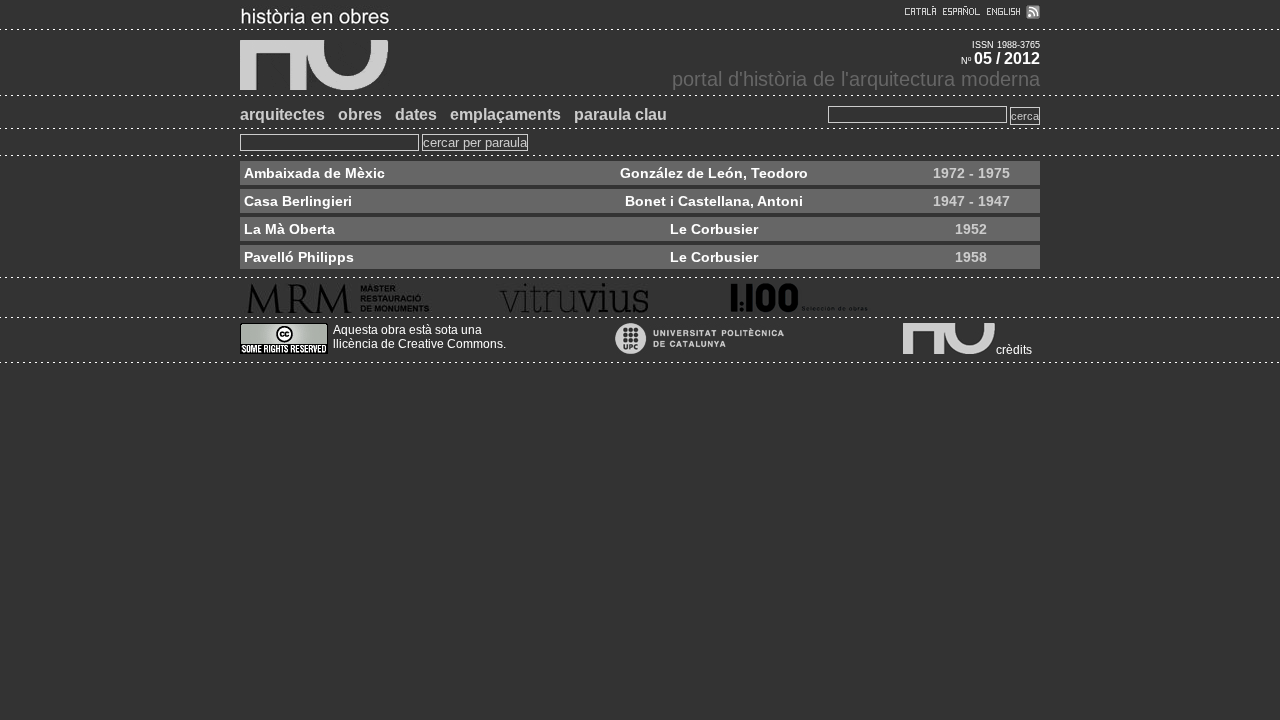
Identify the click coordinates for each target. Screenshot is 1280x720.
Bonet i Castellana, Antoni (714, 201)
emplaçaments (505, 114)
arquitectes (282, 114)
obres (360, 114)
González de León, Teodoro (714, 173)
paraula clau (620, 114)
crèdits (1014, 350)
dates (416, 114)
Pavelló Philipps (299, 257)
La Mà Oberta (289, 229)
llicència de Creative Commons (418, 344)
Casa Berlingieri (298, 201)
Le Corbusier (714, 229)
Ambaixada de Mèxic (314, 173)
